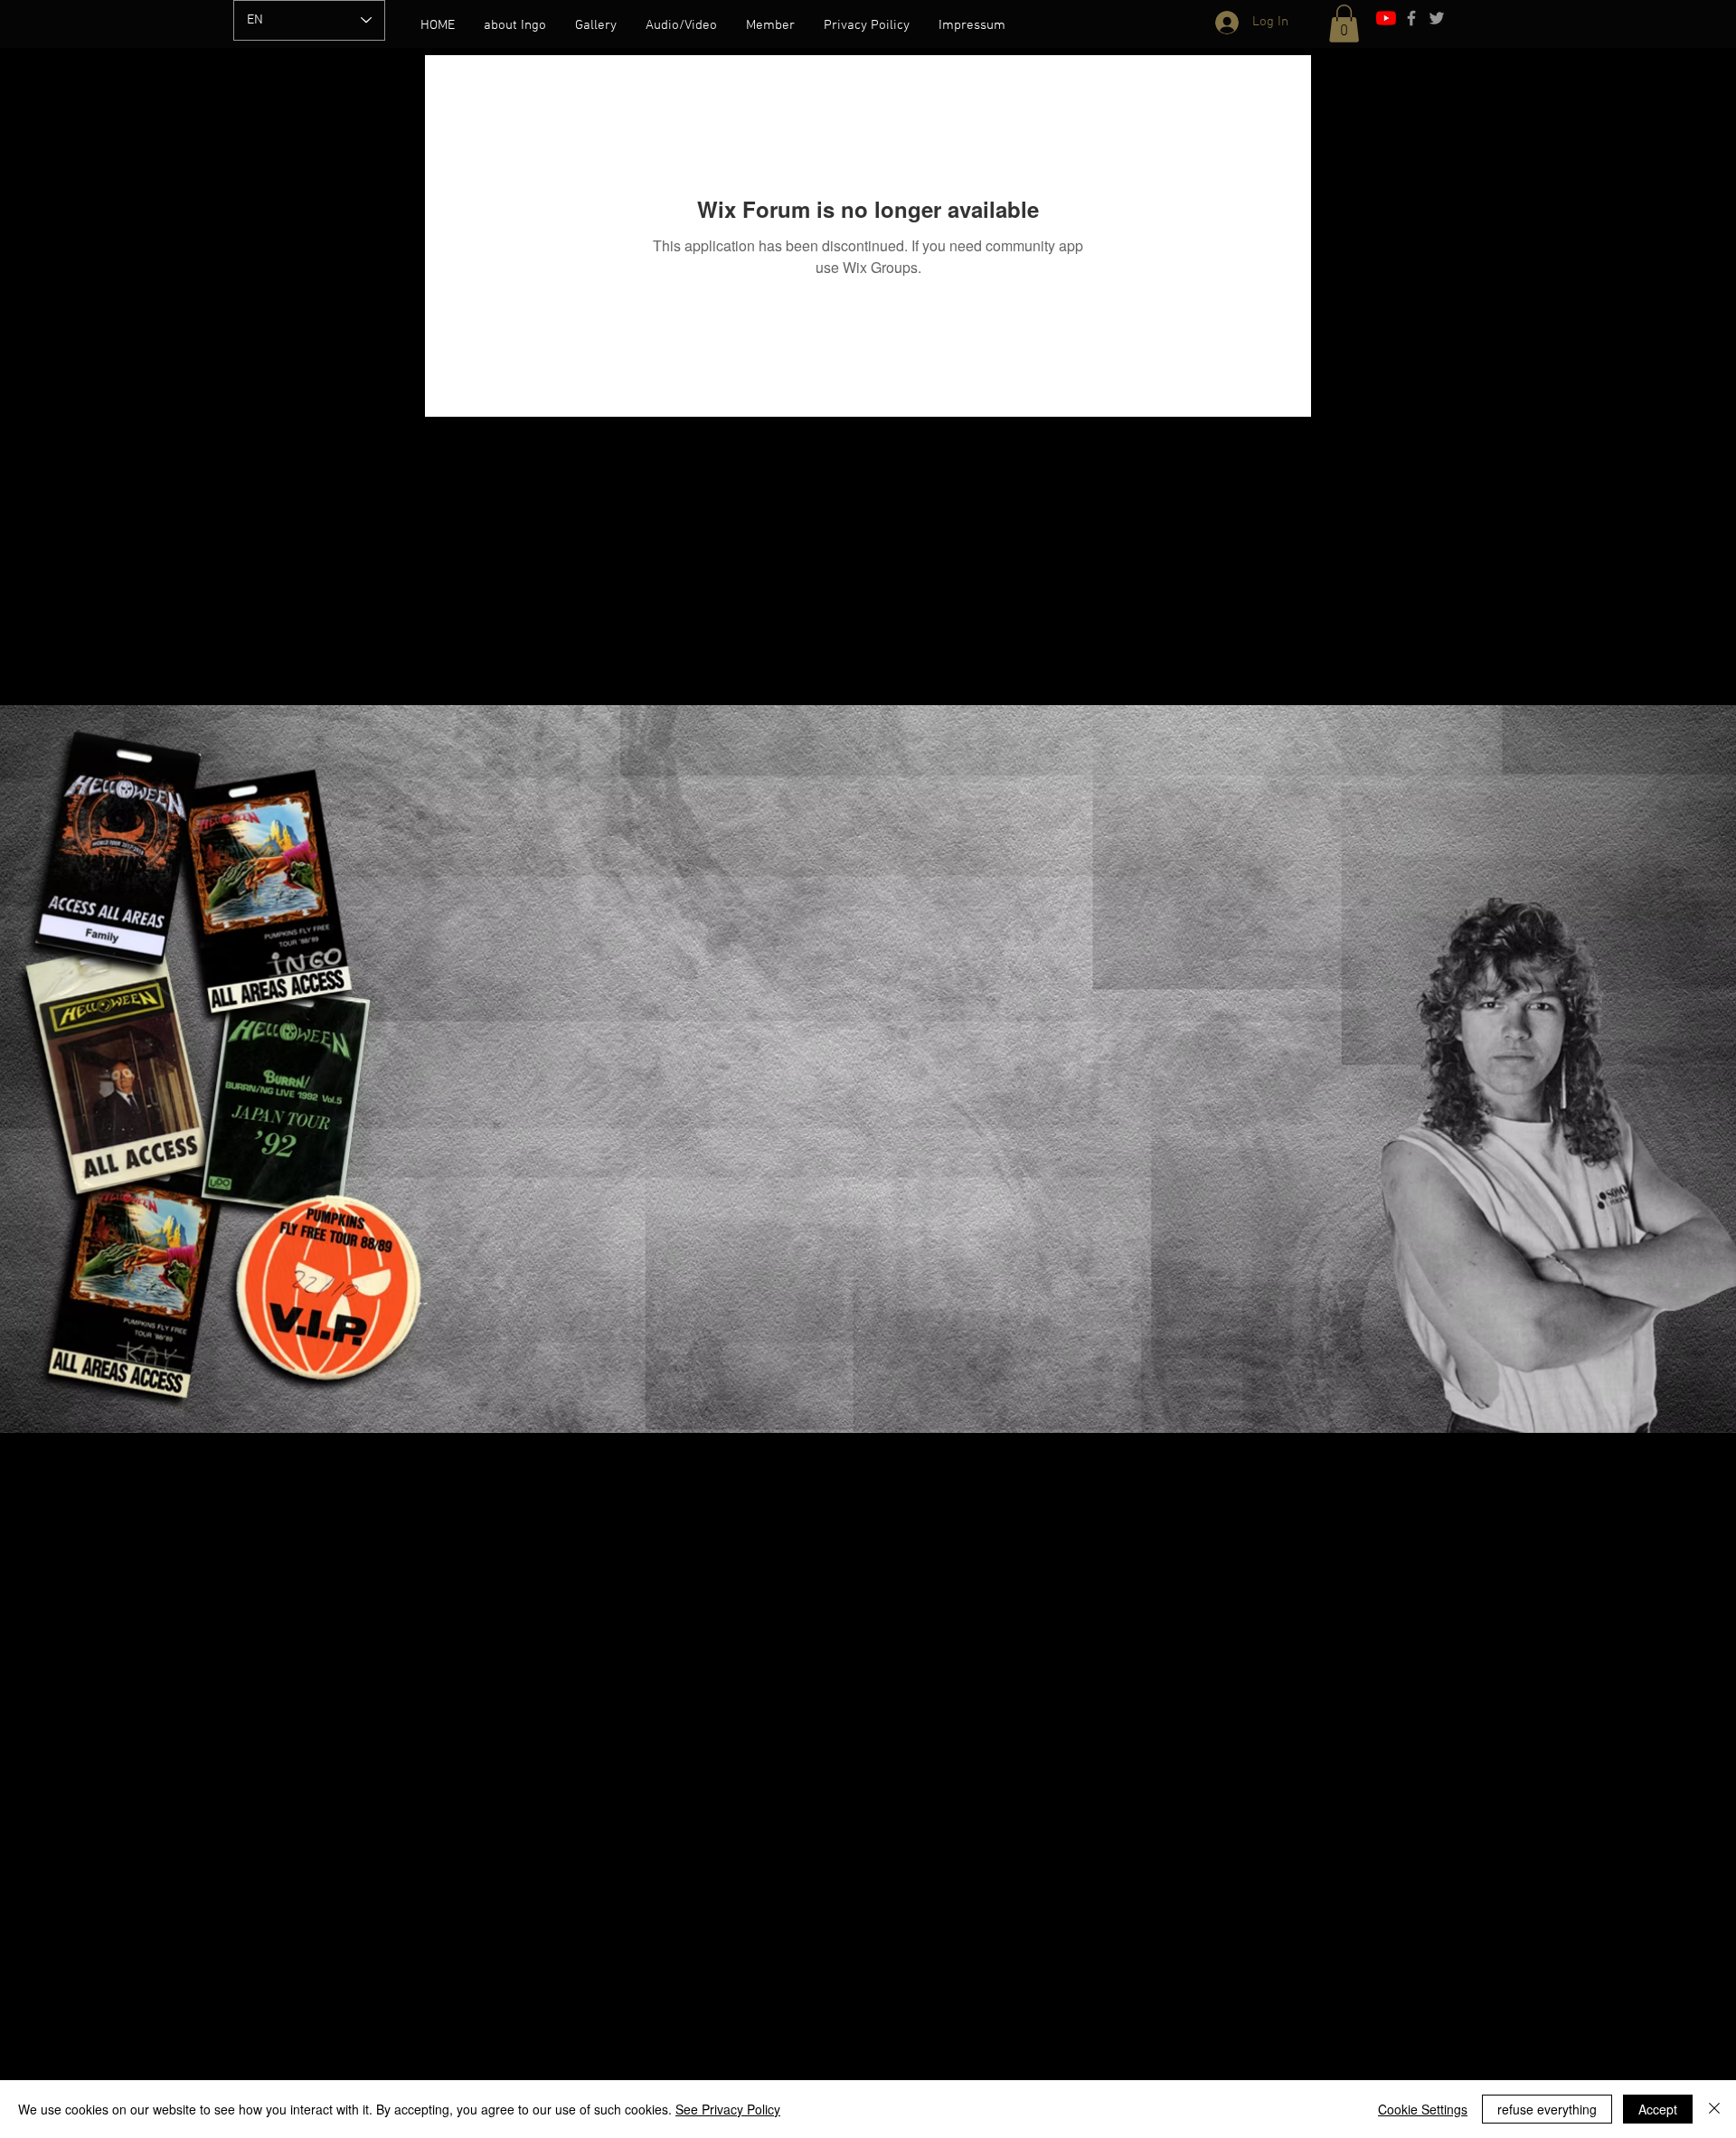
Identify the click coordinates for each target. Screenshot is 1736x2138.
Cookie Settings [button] (1423, 2109)
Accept (1658, 2109)
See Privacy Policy (728, 2109)
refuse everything (1547, 2109)
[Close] (1714, 2109)
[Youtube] (1386, 18)
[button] (1344, 24)
